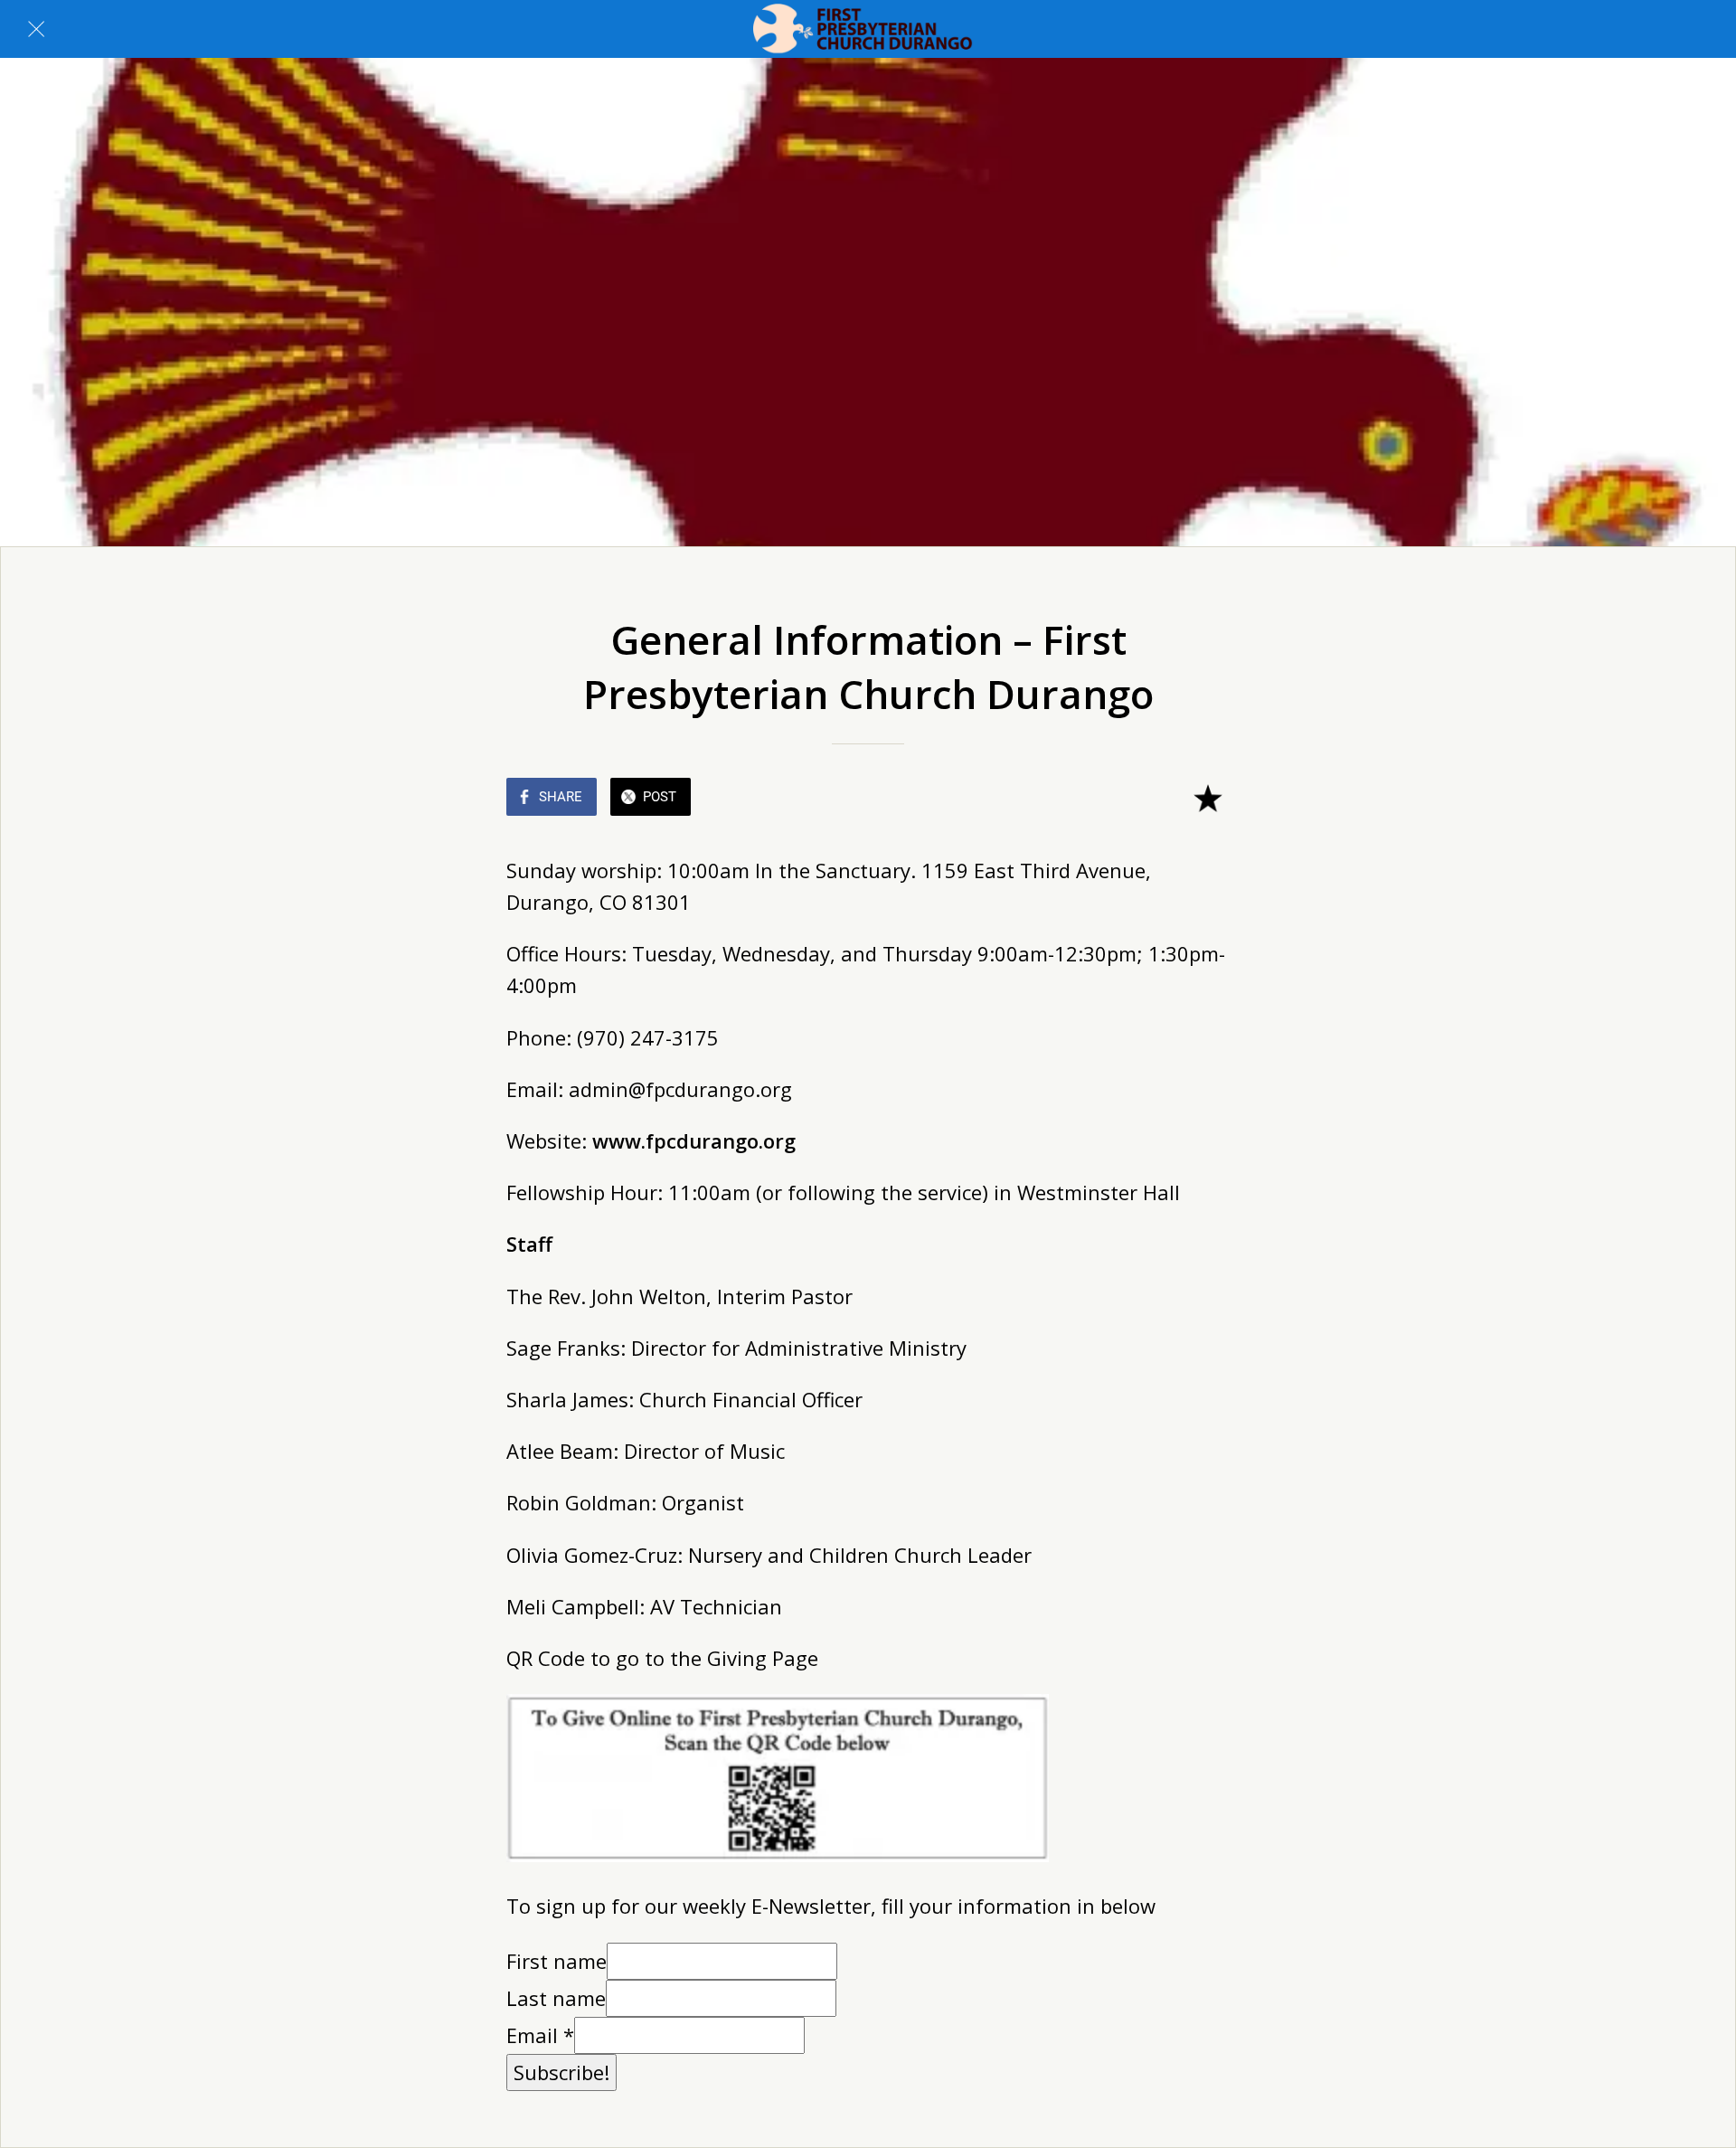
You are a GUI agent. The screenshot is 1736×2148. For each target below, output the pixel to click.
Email (540, 2035)
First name (557, 1961)
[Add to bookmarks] (1208, 799)
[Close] (36, 29)
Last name (556, 1998)
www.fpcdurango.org (697, 1140)
